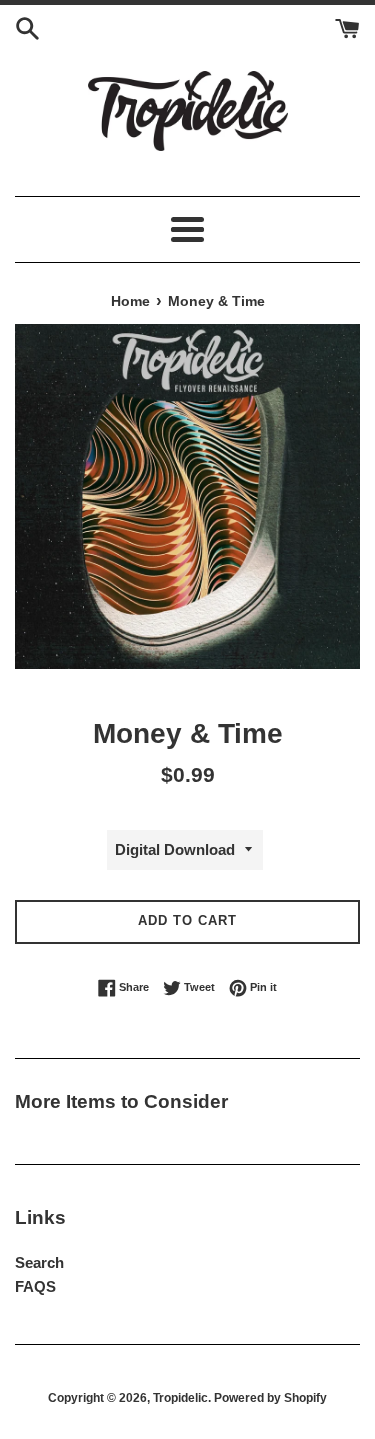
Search (39, 1262)
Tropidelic (180, 1398)
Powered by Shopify (270, 1398)
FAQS (35, 1286)
